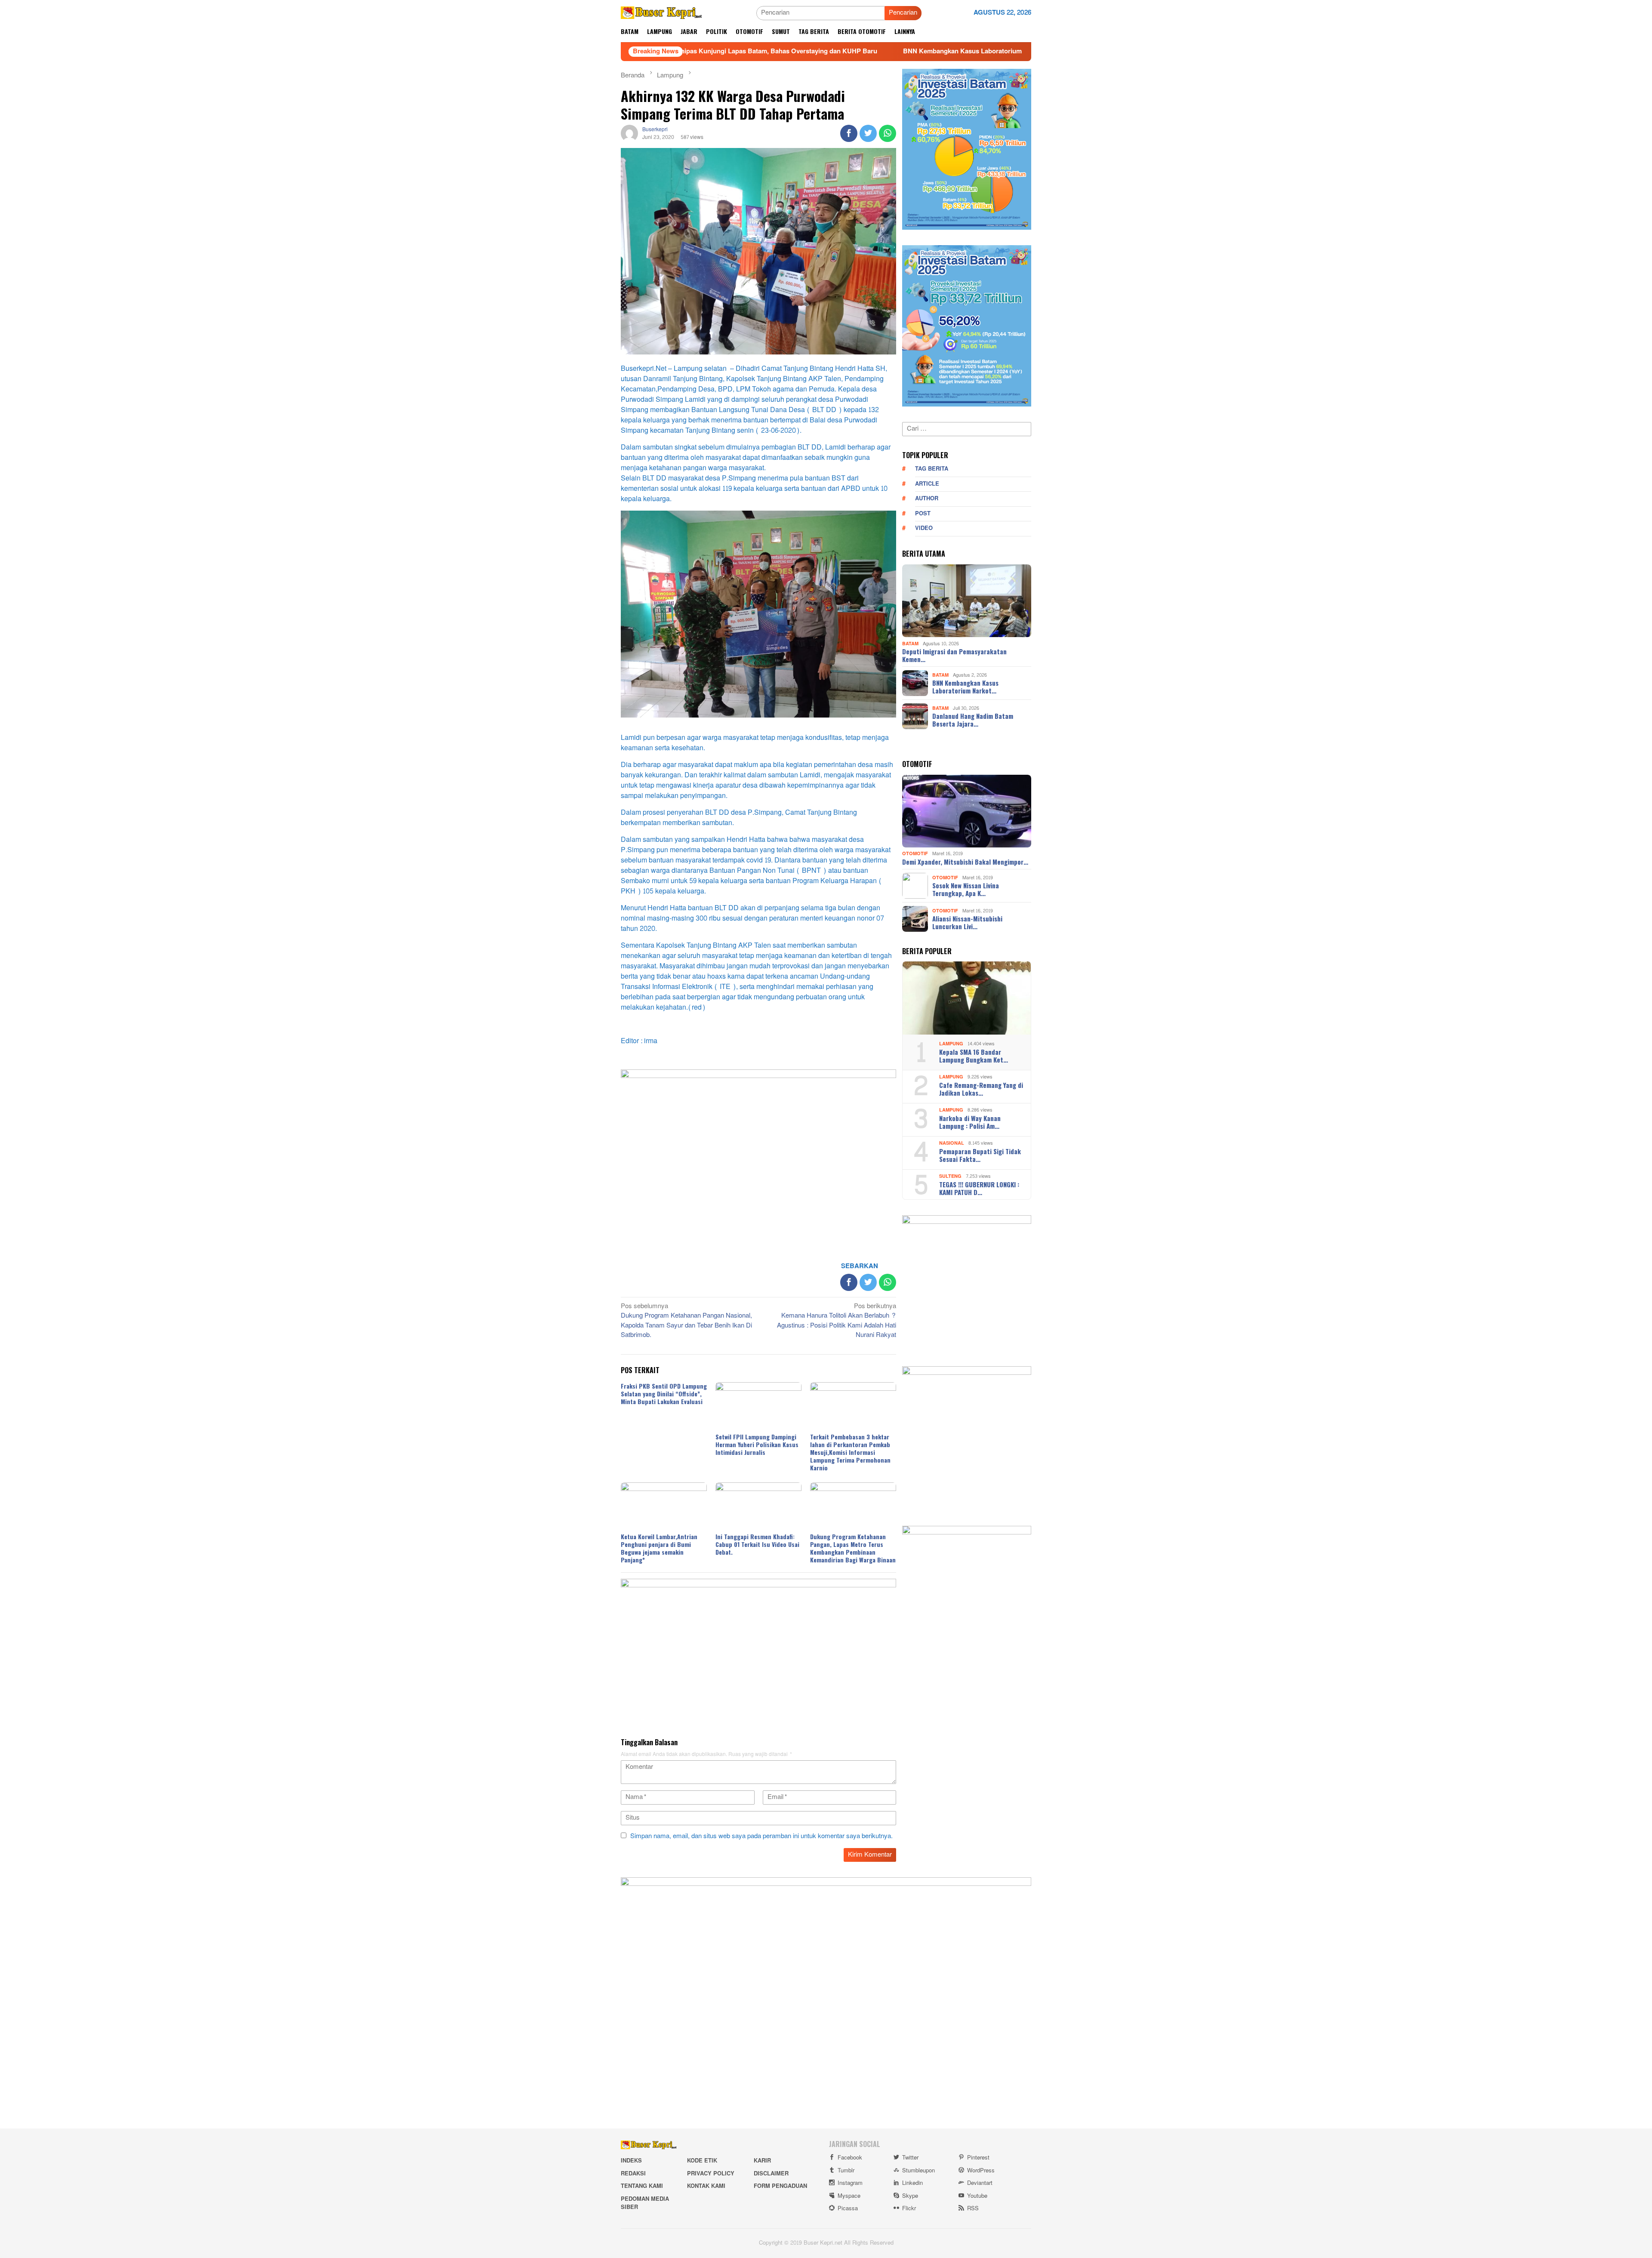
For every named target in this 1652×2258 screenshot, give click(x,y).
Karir (762, 2161)
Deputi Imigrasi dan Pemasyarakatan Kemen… (954, 655)
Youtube (977, 2196)
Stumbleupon (918, 2171)
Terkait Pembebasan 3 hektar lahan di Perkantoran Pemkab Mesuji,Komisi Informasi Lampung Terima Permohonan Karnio (850, 1452)
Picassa (848, 2209)
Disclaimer (771, 2174)
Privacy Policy (711, 2174)
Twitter (910, 2158)
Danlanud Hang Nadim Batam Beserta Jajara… (973, 720)
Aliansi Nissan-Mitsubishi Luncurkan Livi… (967, 922)
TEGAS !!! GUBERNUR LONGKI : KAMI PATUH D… (979, 1188)
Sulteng (950, 1176)
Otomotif (915, 854)
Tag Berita (932, 469)
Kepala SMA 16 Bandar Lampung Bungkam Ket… (974, 1056)
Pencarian (903, 13)
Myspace (849, 2196)
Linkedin (912, 2183)
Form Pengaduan (780, 2186)
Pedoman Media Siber (645, 2203)
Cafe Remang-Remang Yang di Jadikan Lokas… (981, 1089)
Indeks (631, 2161)
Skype (910, 2196)
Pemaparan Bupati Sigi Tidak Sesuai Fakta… (980, 1155)
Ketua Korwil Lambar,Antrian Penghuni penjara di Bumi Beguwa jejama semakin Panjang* (659, 1548)
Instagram (850, 2183)
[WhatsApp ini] (888, 133)
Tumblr (846, 2171)
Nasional (952, 1143)
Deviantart (980, 2183)
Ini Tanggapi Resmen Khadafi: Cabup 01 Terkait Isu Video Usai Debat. (757, 1544)
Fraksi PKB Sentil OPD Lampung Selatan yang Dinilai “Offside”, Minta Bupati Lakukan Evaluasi (664, 1394)
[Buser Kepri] (661, 15)
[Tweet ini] (868, 133)
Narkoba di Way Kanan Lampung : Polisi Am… (970, 1122)
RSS (973, 2209)
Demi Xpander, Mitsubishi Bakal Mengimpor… (965, 862)
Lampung (951, 1044)
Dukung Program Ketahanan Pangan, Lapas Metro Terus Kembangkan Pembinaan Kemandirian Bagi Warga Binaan (853, 1548)
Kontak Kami (706, 2186)
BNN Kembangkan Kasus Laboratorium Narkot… (965, 687)
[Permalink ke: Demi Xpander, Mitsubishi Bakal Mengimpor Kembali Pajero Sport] (967, 811)
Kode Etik (702, 2161)
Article (927, 484)
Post (923, 514)
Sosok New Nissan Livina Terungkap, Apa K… (966, 889)
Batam (910, 643)
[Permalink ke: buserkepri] (629, 135)
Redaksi (633, 2174)
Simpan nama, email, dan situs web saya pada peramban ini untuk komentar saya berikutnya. (761, 1836)
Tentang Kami (642, 2186)
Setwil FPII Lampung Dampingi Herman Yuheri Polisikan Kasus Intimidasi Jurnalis (757, 1444)
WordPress (981, 2171)
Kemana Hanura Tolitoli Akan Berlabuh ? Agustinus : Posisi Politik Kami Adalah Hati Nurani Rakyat (837, 1322)
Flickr (909, 2209)
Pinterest (978, 2158)
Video (924, 528)
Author (927, 499)
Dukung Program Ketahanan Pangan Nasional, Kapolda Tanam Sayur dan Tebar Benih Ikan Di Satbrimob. (686, 1322)
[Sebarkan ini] (849, 133)
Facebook (850, 2158)
